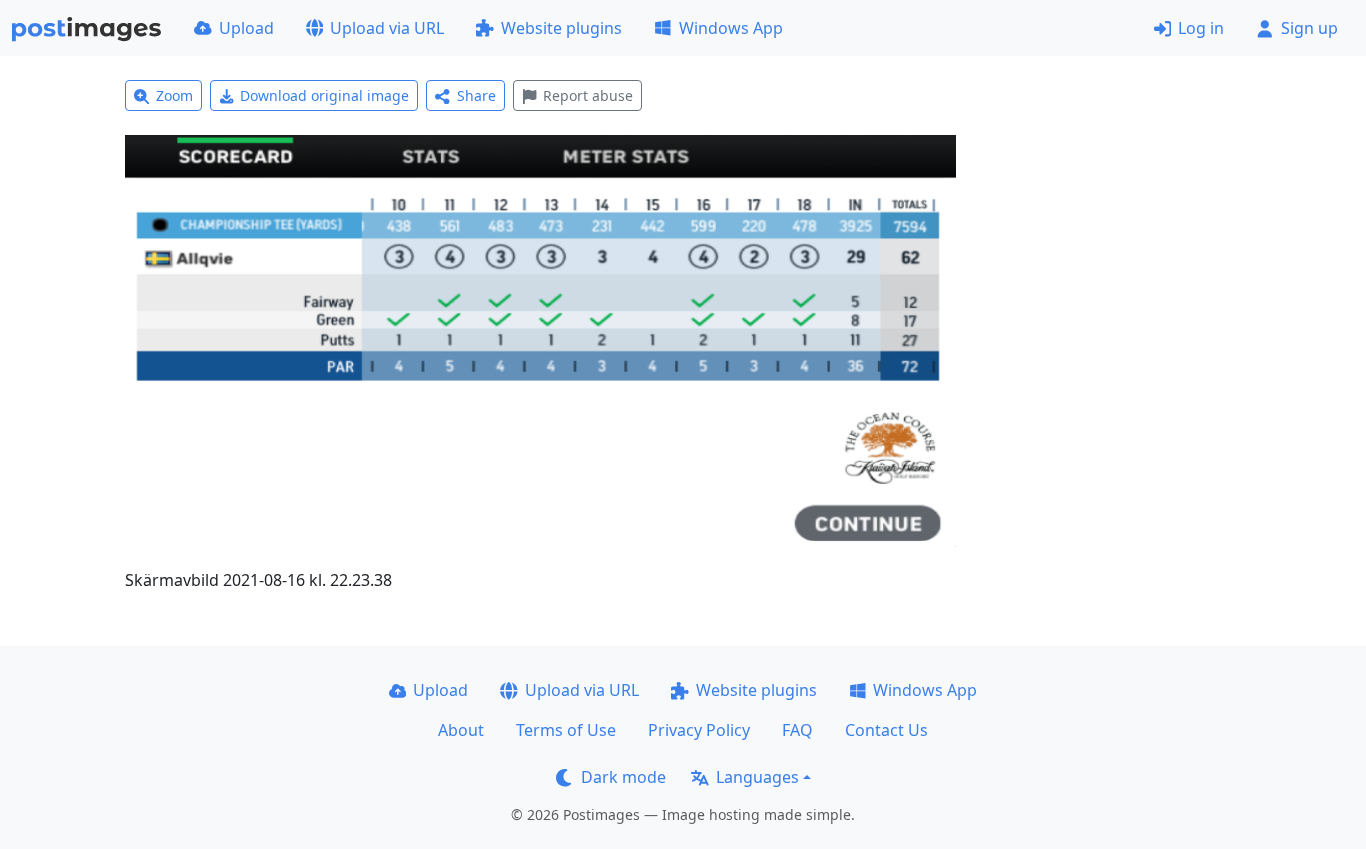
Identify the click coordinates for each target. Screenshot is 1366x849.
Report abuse (588, 95)
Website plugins (561, 28)
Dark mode (623, 777)
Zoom (174, 95)
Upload (246, 28)
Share (476, 95)
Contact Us (886, 730)
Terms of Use (566, 730)
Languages (757, 777)
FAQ (797, 730)
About (461, 730)
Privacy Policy (699, 730)
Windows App (731, 28)
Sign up (1309, 28)
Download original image (324, 95)
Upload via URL (387, 28)
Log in (1201, 28)
